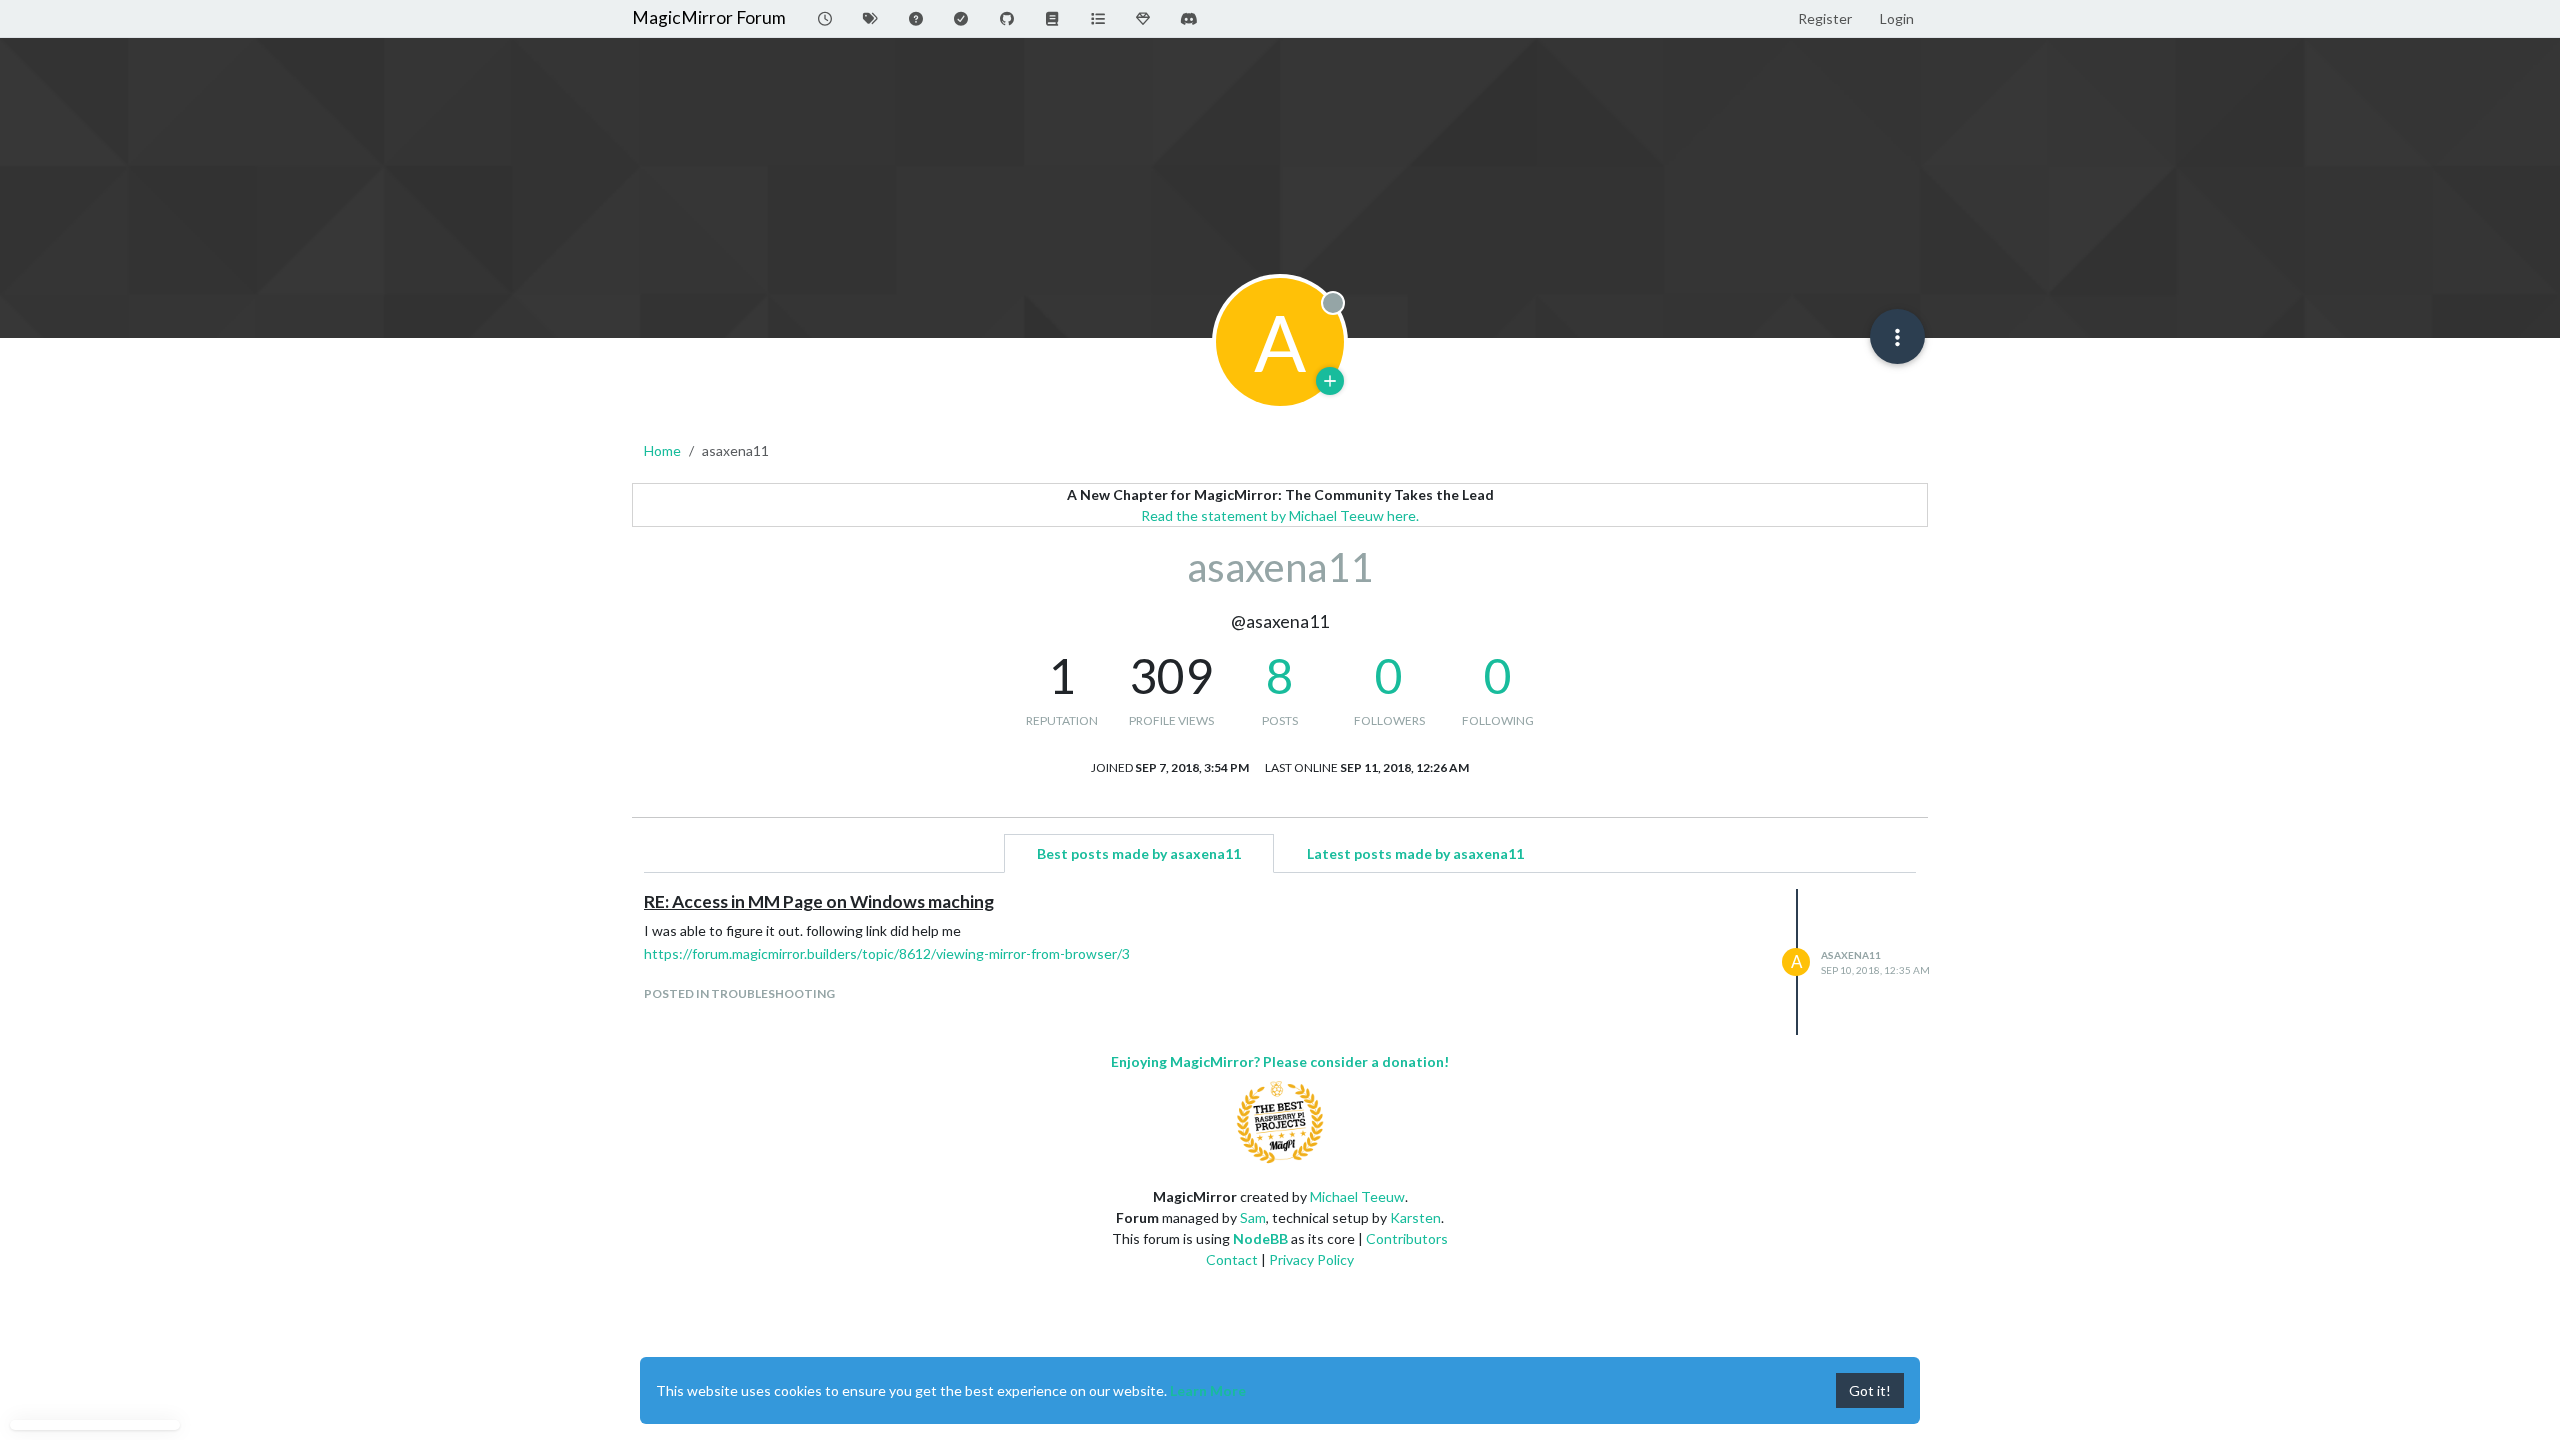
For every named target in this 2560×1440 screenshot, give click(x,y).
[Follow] (1330, 381)
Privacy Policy (1311, 1259)
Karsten (1415, 1217)
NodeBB (1260, 1238)
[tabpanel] (1280, 962)
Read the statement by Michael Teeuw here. (1280, 515)
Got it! (1870, 1390)
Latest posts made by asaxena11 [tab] (1415, 853)
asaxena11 (1851, 955)
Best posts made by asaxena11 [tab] (1139, 853)
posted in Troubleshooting (739, 993)
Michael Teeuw (1357, 1196)
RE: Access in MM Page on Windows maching (819, 901)
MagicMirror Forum (709, 17)
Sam (1253, 1217)
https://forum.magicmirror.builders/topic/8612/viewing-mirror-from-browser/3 (887, 953)
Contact (1232, 1259)
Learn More (1208, 1390)
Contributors (1407, 1238)
